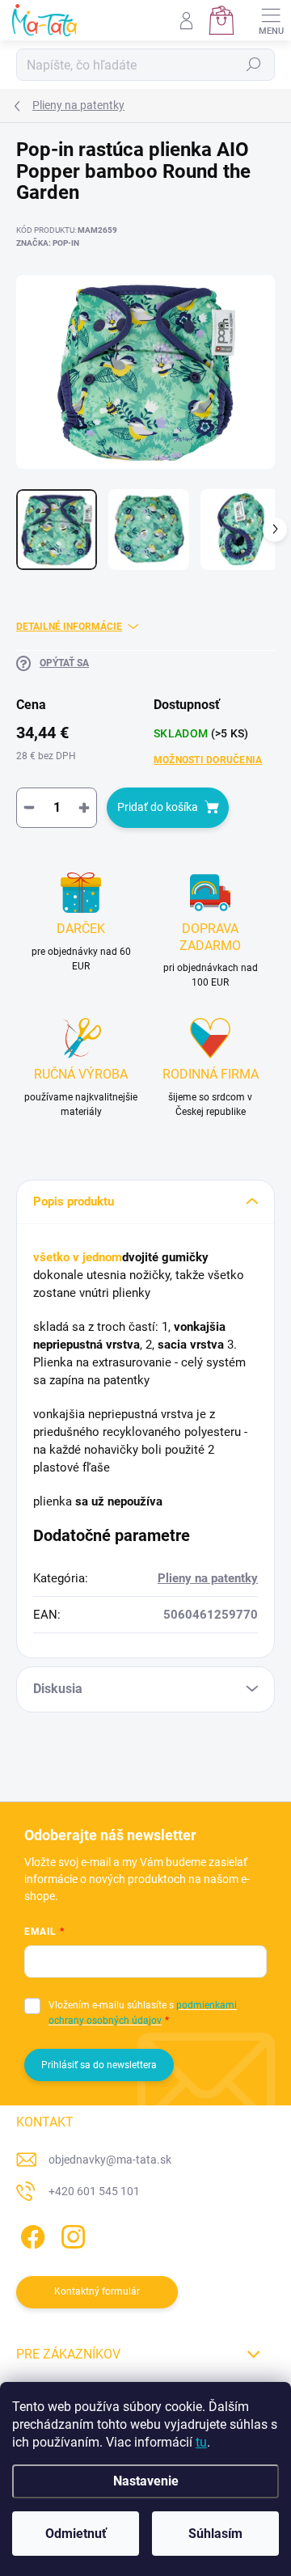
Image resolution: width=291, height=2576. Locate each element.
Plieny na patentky (208, 1578)
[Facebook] (30, 2234)
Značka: (48, 243)
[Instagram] (71, 2234)
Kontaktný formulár (97, 2291)
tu (201, 2442)
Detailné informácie (69, 627)
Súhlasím (215, 2534)
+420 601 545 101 (94, 2191)
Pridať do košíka (158, 807)
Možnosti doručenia (208, 760)
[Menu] (271, 20)
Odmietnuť (76, 2534)
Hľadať (254, 65)
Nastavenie (146, 2481)
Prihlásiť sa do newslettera (99, 2065)
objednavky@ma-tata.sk (110, 2160)
